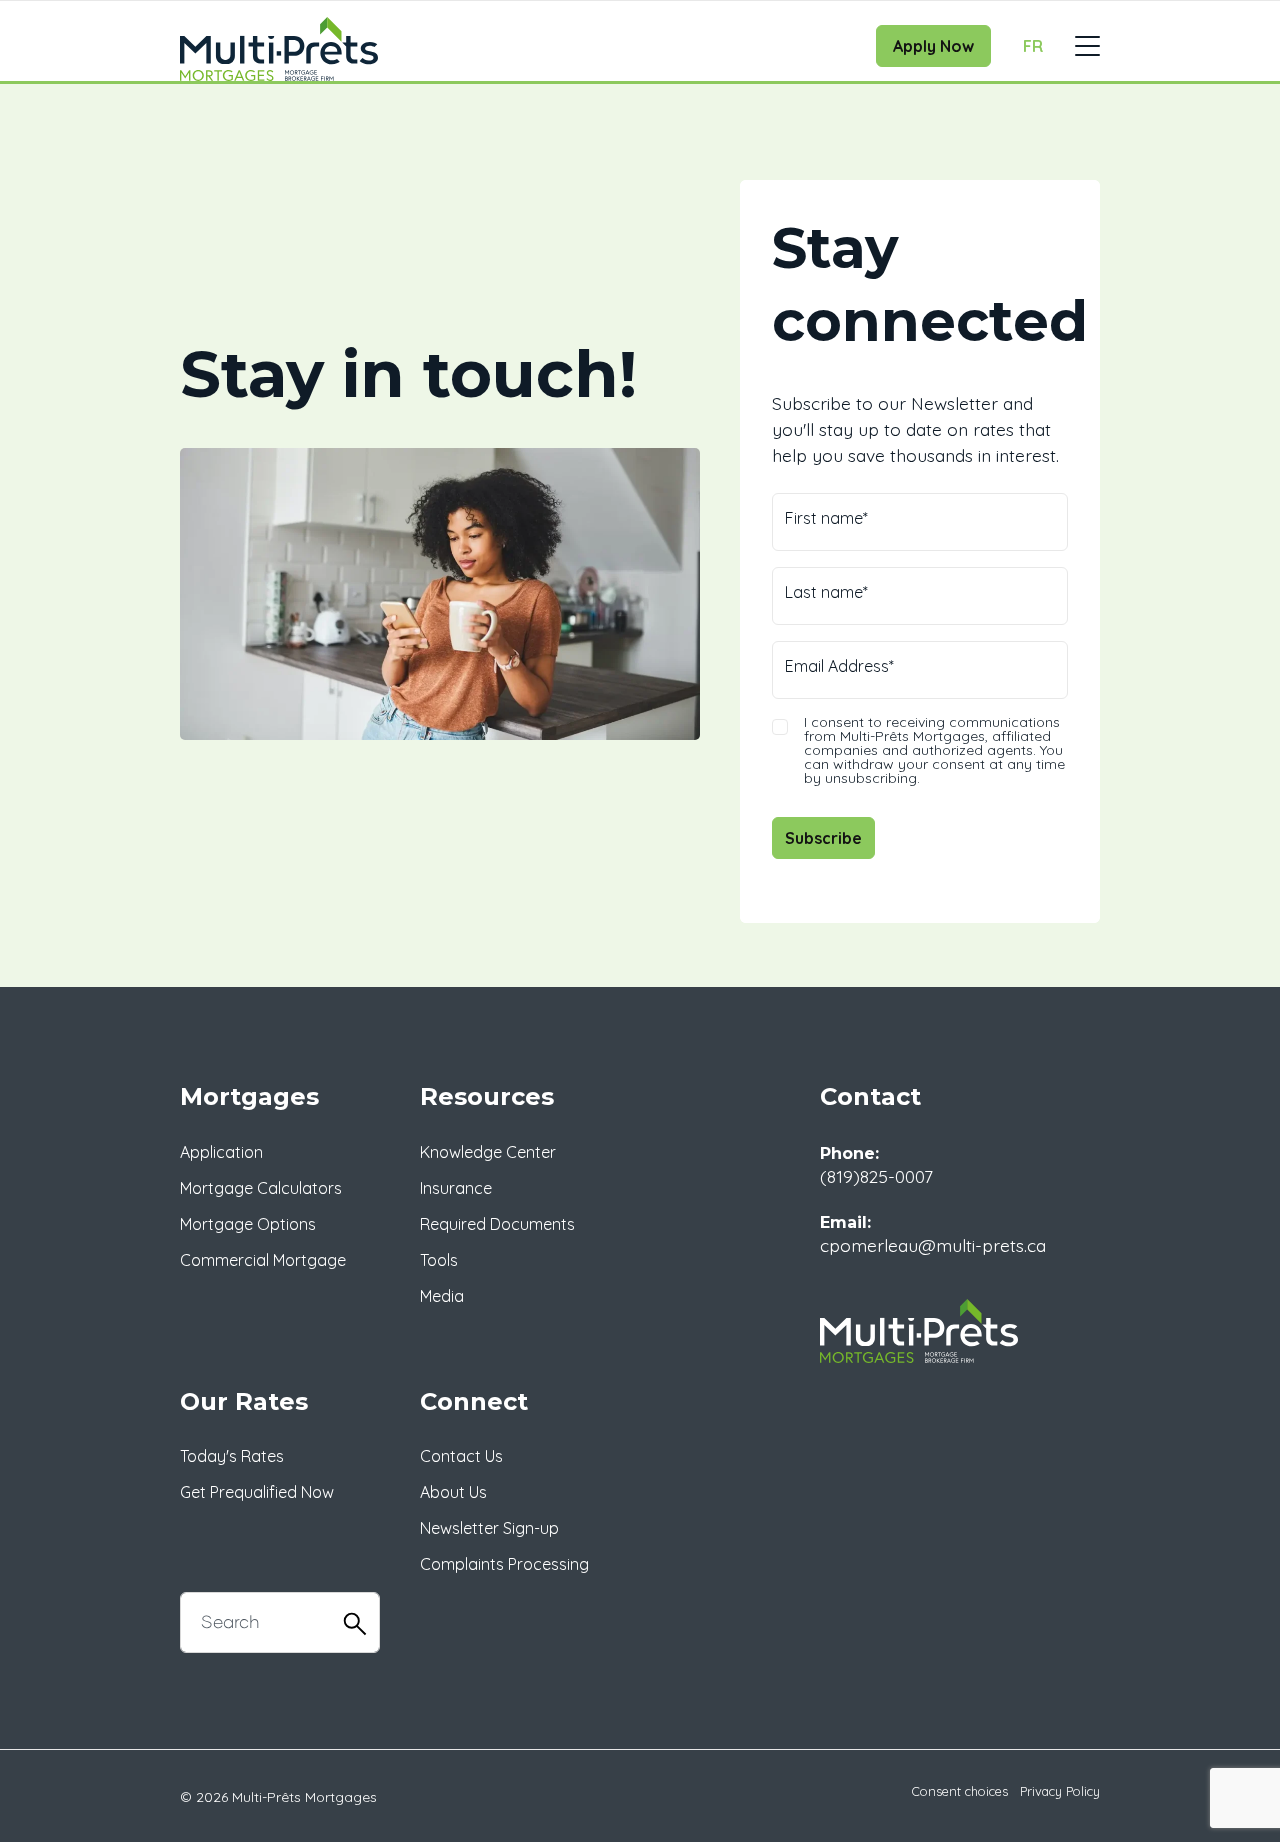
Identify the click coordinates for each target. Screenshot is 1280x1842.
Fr (1033, 46)
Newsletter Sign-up (489, 1528)
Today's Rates (232, 1456)
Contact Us (461, 1456)
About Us (453, 1492)
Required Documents (497, 1224)
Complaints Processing (504, 1564)
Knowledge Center (488, 1152)
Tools (439, 1260)
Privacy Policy (1060, 1791)
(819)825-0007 (876, 1176)
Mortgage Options (248, 1224)
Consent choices (960, 1791)
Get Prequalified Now (257, 1492)
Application (221, 1152)
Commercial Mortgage (263, 1260)
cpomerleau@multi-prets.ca (933, 1245)
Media (442, 1296)
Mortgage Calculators (261, 1188)
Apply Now (933, 46)
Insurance (456, 1188)
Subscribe (823, 838)
